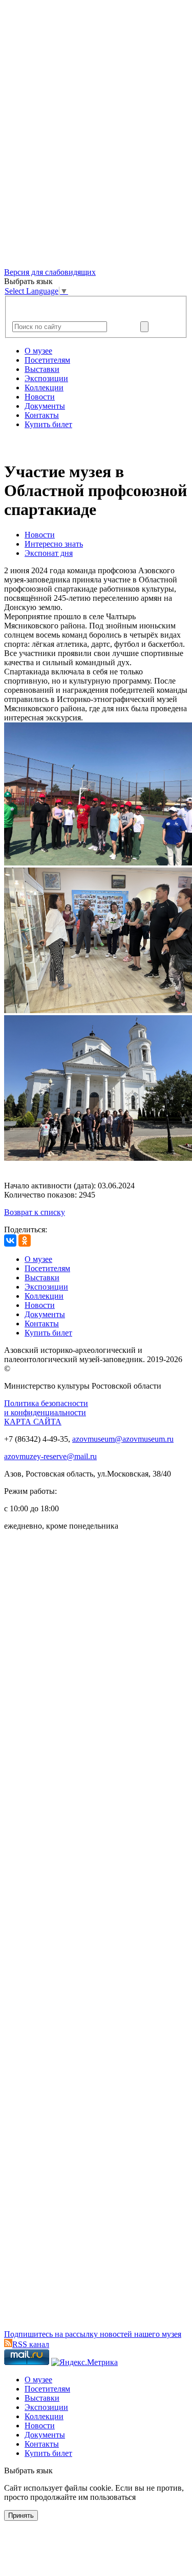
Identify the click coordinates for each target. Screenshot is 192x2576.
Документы (45, 406)
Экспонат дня (49, 553)
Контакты (42, 415)
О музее (38, 351)
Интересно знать (54, 544)
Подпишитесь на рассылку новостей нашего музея (93, 2334)
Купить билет (48, 424)
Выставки (42, 369)
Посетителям (47, 360)
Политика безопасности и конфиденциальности (46, 1408)
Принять (21, 2515)
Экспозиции (46, 378)
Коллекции (44, 388)
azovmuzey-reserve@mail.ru (50, 1456)
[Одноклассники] (25, 1240)
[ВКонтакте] (10, 1240)
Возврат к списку (35, 1212)
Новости (40, 397)
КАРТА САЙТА (33, 1422)
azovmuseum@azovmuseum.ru (123, 1439)
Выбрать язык (28, 2470)
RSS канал (31, 2344)
